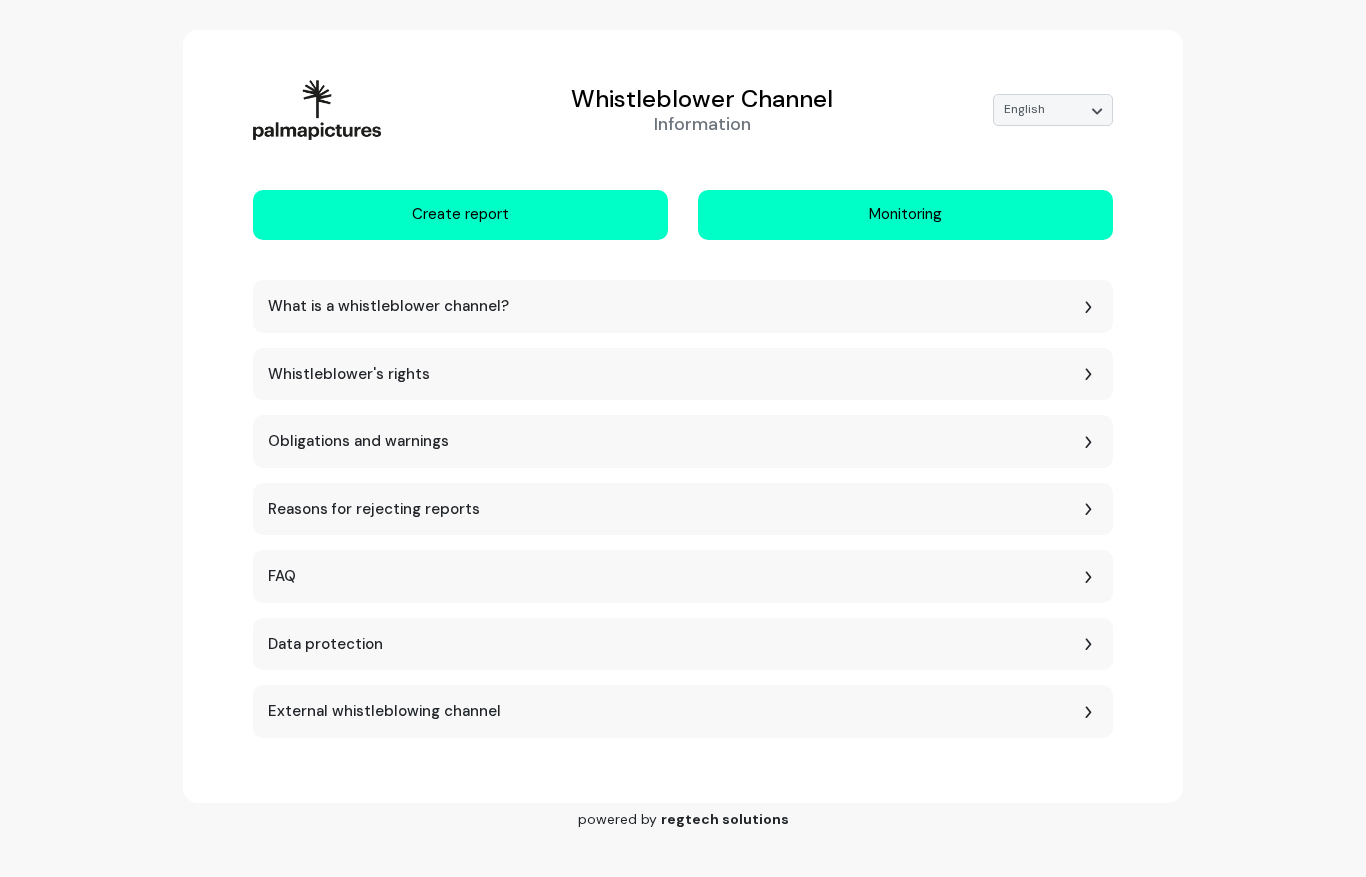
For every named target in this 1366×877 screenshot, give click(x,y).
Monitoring (905, 214)
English (1024, 109)
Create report (460, 214)
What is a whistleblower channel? (388, 306)
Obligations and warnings (358, 441)
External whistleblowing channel (384, 711)
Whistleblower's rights (349, 374)
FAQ (282, 576)
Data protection (325, 644)
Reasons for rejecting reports (374, 509)
